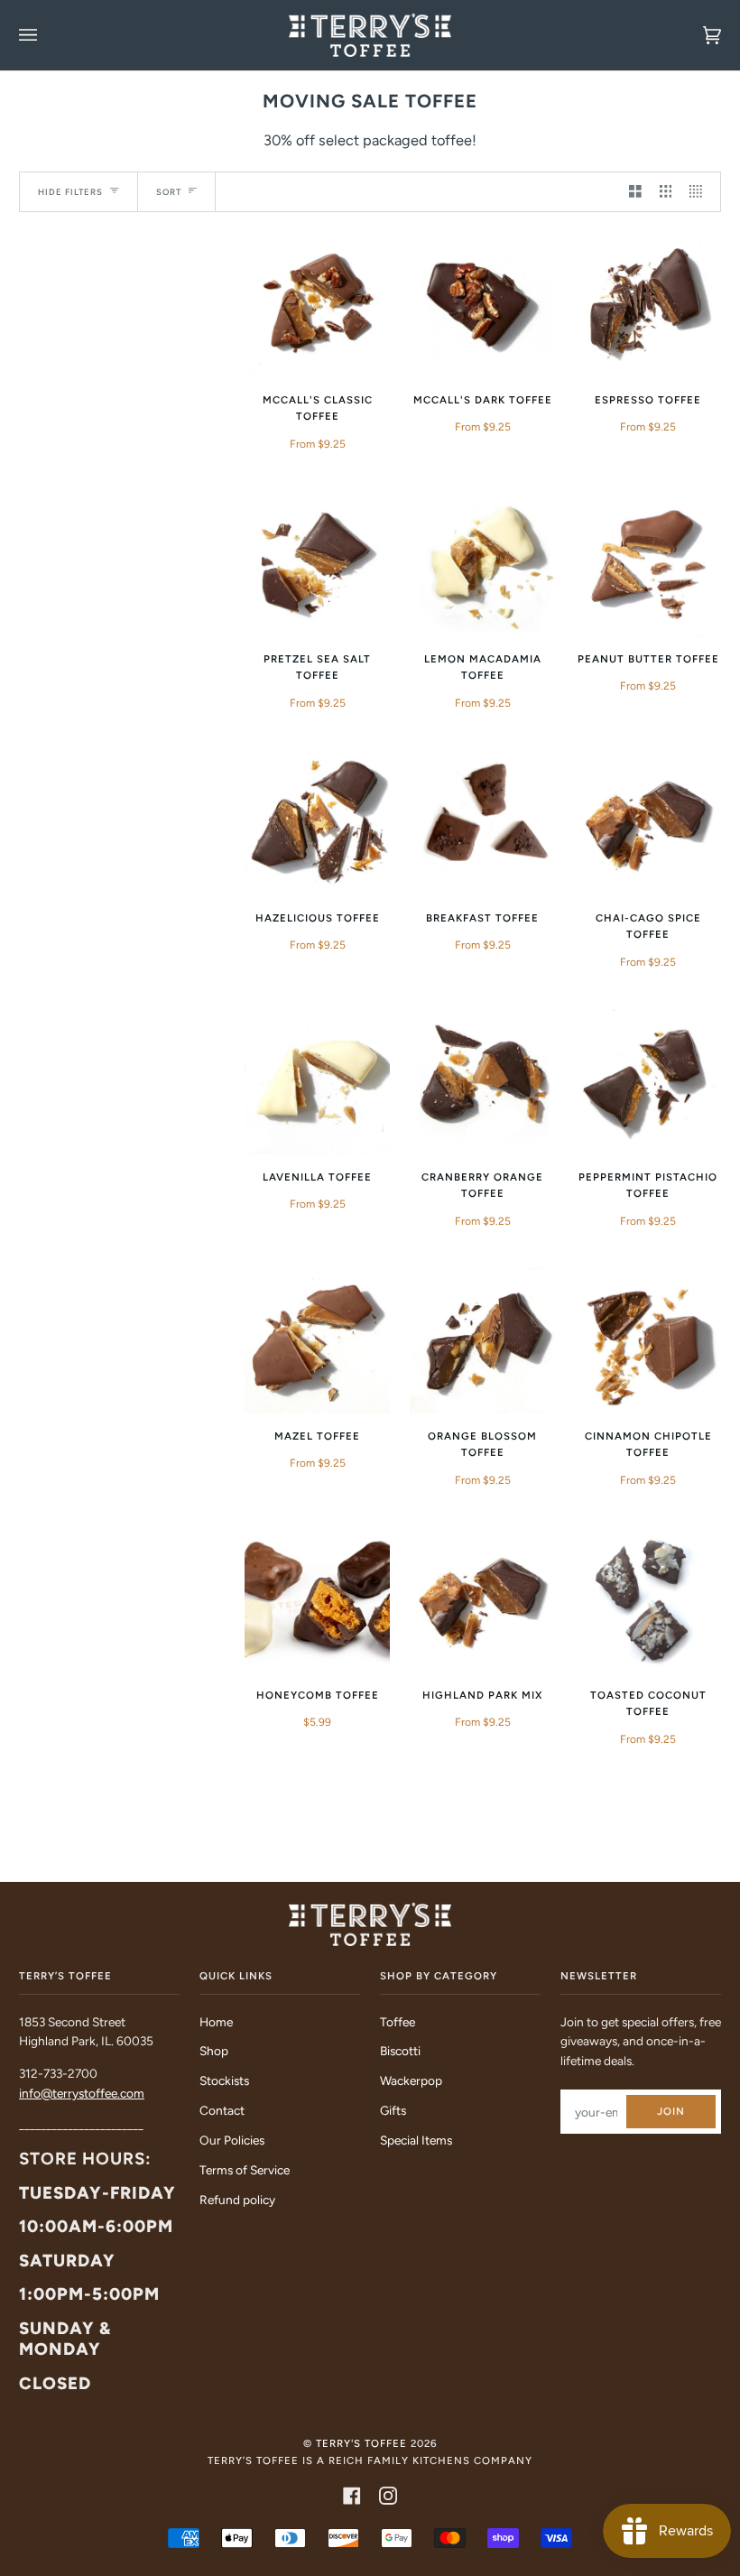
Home (216, 2022)
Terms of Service (245, 2170)
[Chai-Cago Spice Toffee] (648, 823)
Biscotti (400, 2051)
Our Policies (232, 2140)
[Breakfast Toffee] (482, 823)
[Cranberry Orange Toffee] (482, 1082)
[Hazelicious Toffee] (317, 823)
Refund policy (237, 2200)
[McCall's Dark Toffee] (482, 305)
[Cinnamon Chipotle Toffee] (648, 1341)
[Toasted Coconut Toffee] (648, 1600)
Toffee (398, 2022)
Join (671, 2111)
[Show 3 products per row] (666, 192)
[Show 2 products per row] (635, 192)
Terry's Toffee (361, 2443)
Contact (222, 2110)
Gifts (393, 2110)
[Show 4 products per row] (700, 192)
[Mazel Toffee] (317, 1341)
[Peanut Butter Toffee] (648, 564)
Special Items (416, 2140)
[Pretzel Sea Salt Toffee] (317, 564)
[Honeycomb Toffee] (317, 1600)
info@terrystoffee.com (82, 2093)
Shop (214, 2051)
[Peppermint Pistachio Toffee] (648, 1082)
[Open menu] (46, 35)
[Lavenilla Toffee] (317, 1082)
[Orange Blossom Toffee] (482, 1341)
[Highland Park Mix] (482, 1600)
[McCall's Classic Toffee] (317, 305)
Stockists (224, 2080)
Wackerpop (411, 2080)
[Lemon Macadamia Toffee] (482, 564)
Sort (169, 192)
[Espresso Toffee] (648, 305)
